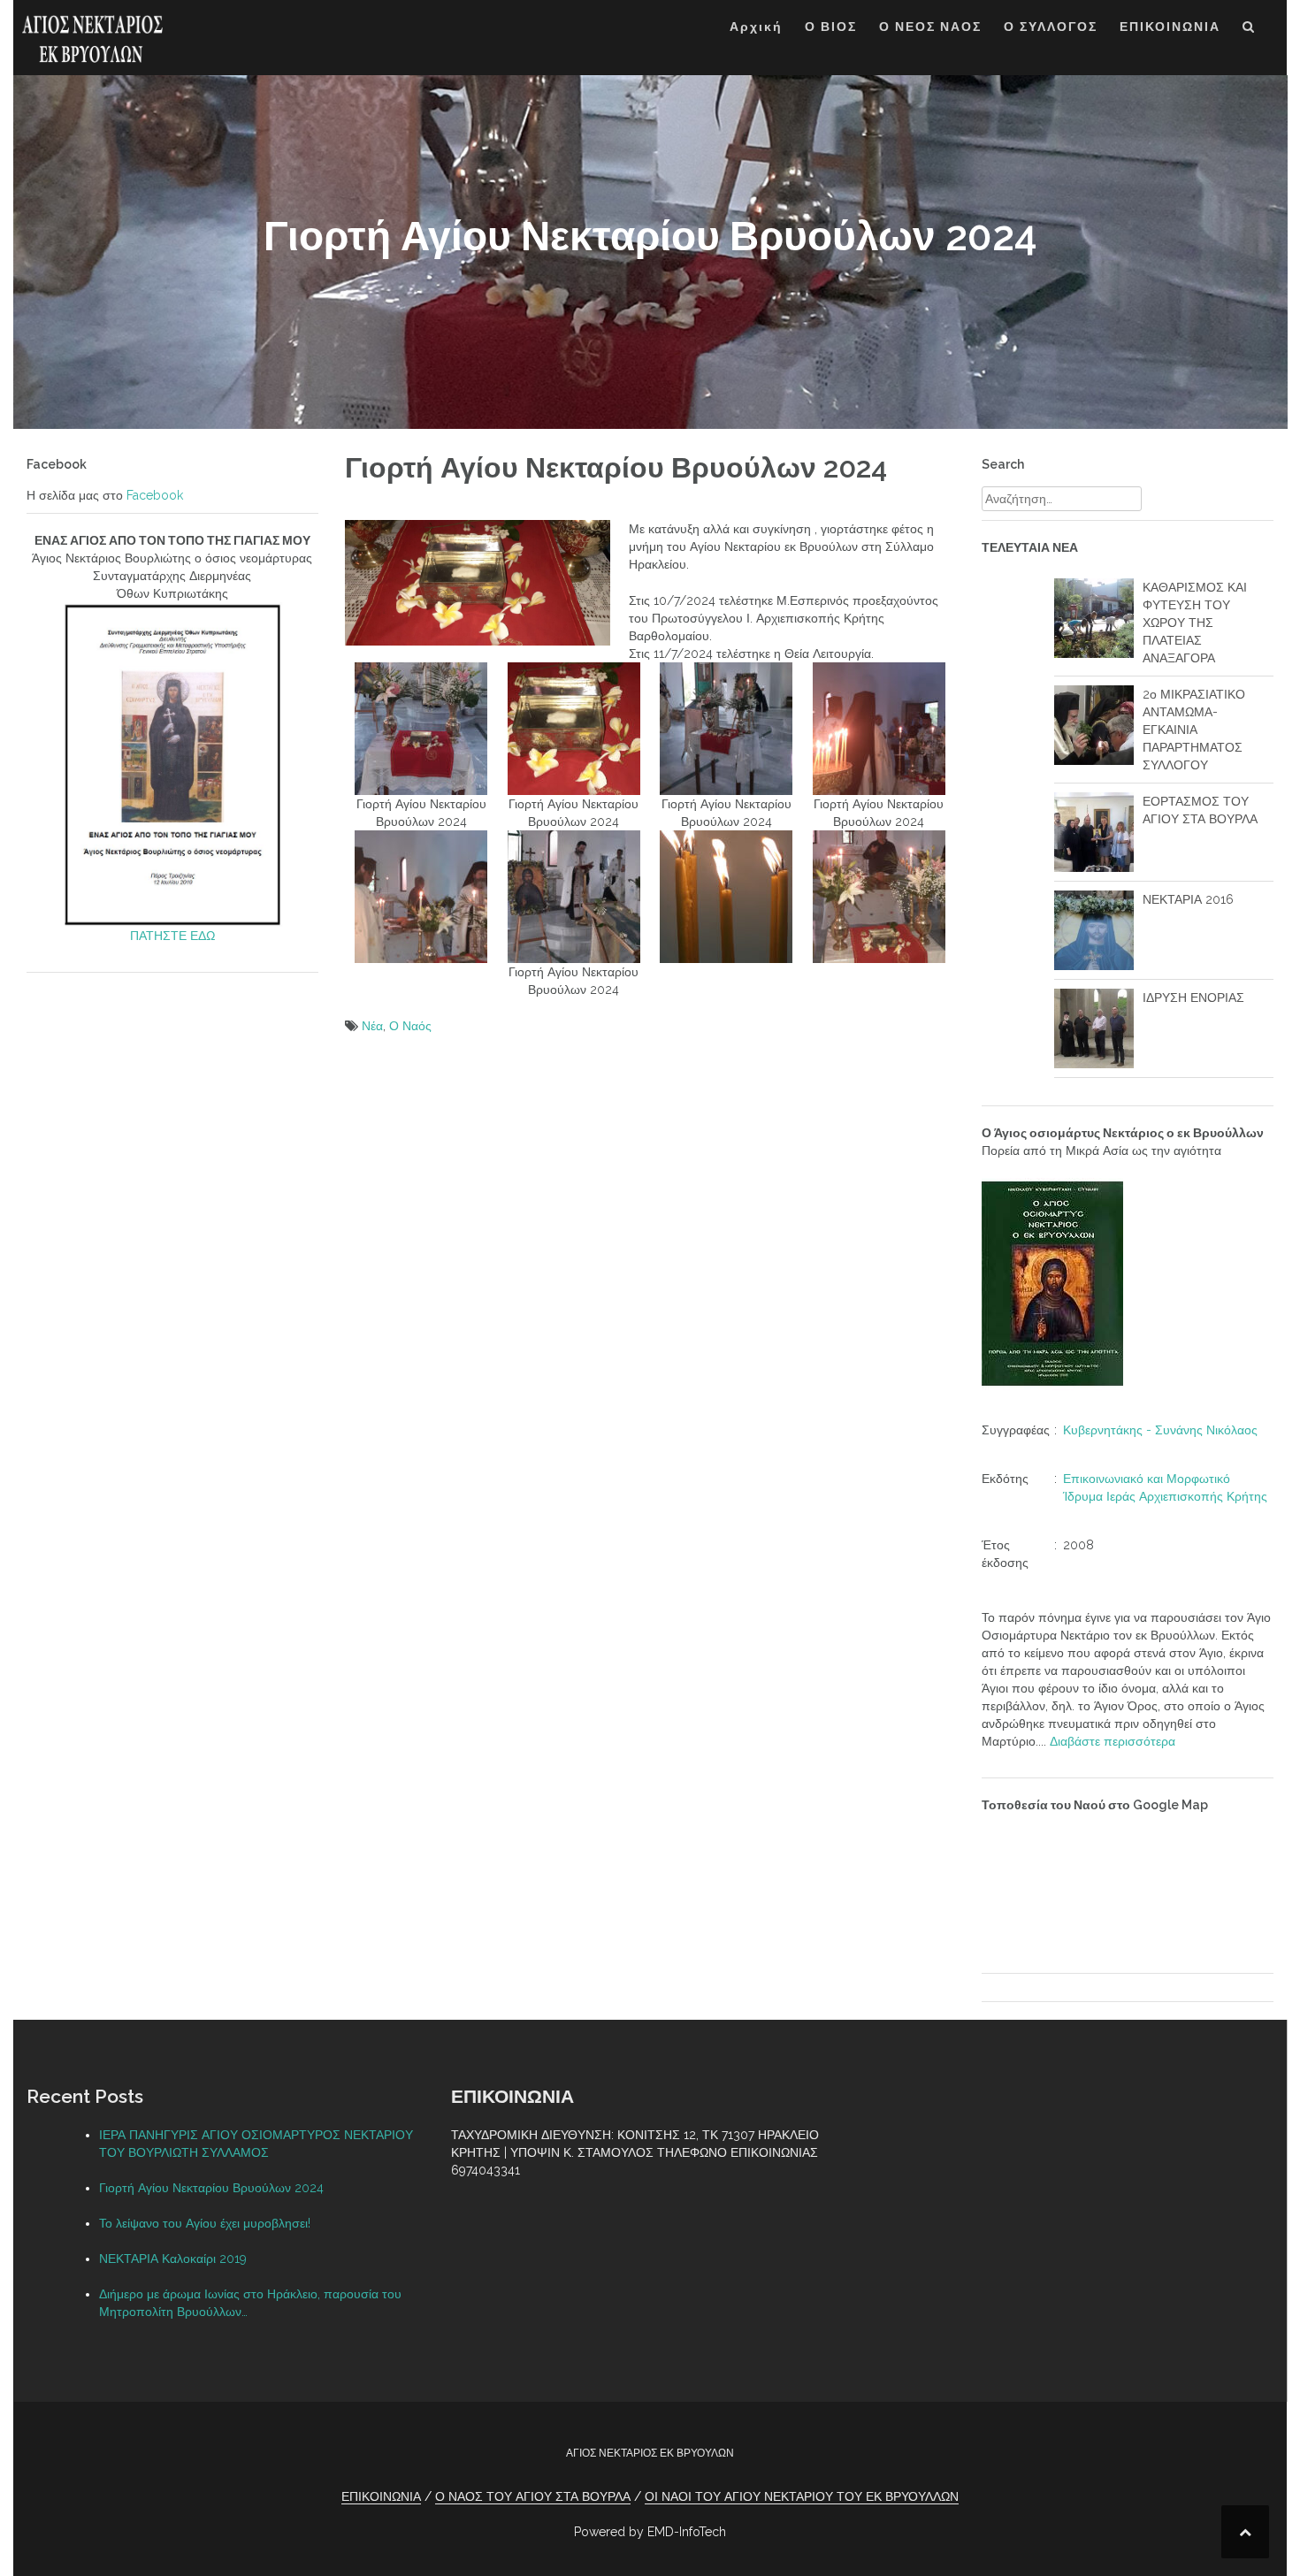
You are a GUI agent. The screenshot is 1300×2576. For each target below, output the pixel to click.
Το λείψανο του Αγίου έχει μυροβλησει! (205, 2223)
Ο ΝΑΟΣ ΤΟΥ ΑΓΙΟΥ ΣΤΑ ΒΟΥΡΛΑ (533, 2496)
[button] (1249, 30)
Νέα (372, 1026)
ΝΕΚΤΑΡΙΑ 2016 (1188, 899)
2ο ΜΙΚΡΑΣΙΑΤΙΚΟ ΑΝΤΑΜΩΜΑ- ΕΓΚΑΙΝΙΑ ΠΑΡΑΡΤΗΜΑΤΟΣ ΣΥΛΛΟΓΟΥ (1194, 730)
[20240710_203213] (726, 895)
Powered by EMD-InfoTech (650, 2532)
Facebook (155, 495)
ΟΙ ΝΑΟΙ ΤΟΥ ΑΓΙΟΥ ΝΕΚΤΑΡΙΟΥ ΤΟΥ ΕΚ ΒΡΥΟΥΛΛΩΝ (802, 2496)
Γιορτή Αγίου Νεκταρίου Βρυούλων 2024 (211, 2188)
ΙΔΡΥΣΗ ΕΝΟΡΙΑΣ (1193, 998)
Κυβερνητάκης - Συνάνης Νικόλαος (1160, 1430)
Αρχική (756, 27)
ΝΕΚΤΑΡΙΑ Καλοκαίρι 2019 (173, 2259)
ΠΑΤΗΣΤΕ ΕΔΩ (172, 936)
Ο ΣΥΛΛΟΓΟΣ (1051, 27)
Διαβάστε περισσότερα (1113, 1741)
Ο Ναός (410, 1026)
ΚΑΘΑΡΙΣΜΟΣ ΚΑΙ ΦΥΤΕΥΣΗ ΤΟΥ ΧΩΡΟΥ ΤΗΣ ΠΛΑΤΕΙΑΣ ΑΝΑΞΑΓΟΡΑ (1195, 623)
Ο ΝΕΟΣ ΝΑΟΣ (930, 27)
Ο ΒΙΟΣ (831, 27)
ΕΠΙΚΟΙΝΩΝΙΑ (1170, 27)
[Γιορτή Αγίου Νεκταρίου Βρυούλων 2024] (421, 727)
